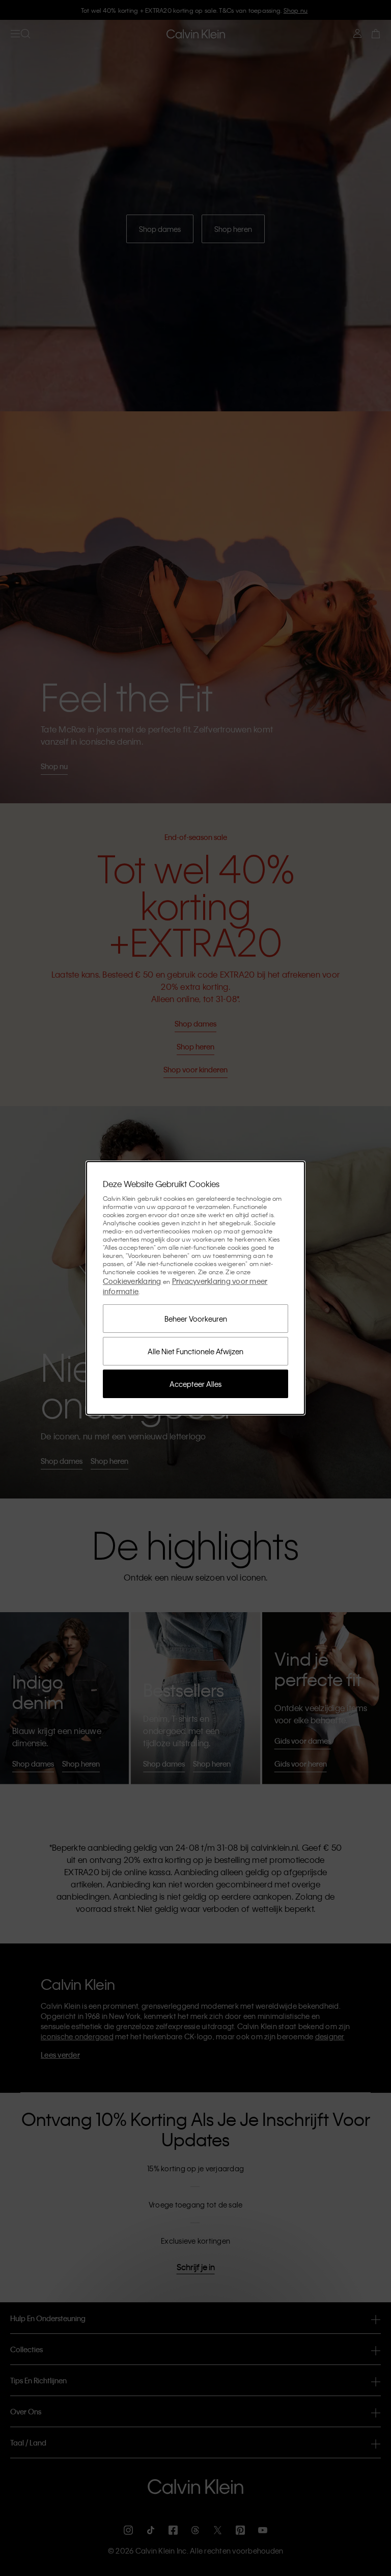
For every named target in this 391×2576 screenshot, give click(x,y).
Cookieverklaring (132, 1281)
